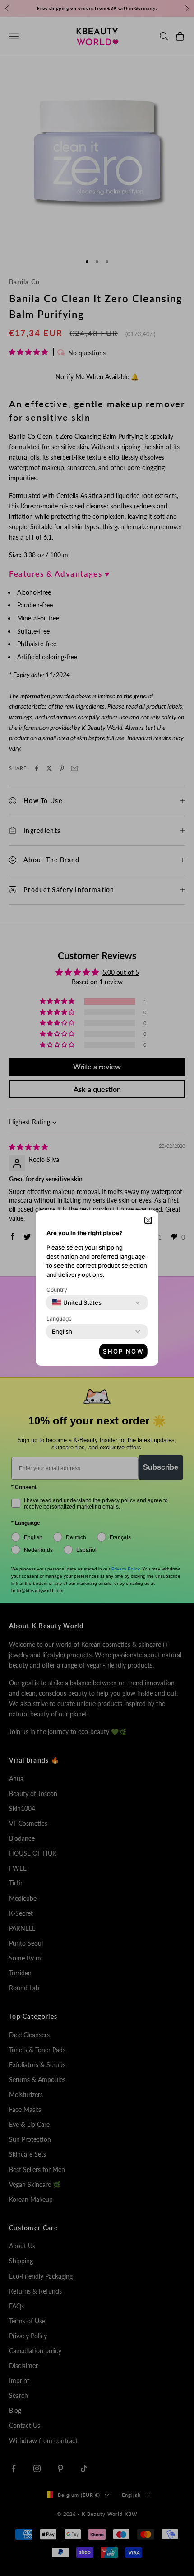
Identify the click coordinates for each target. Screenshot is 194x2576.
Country (57, 1290)
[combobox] (77, 1302)
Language (59, 1319)
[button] (148, 1220)
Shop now (123, 1351)
